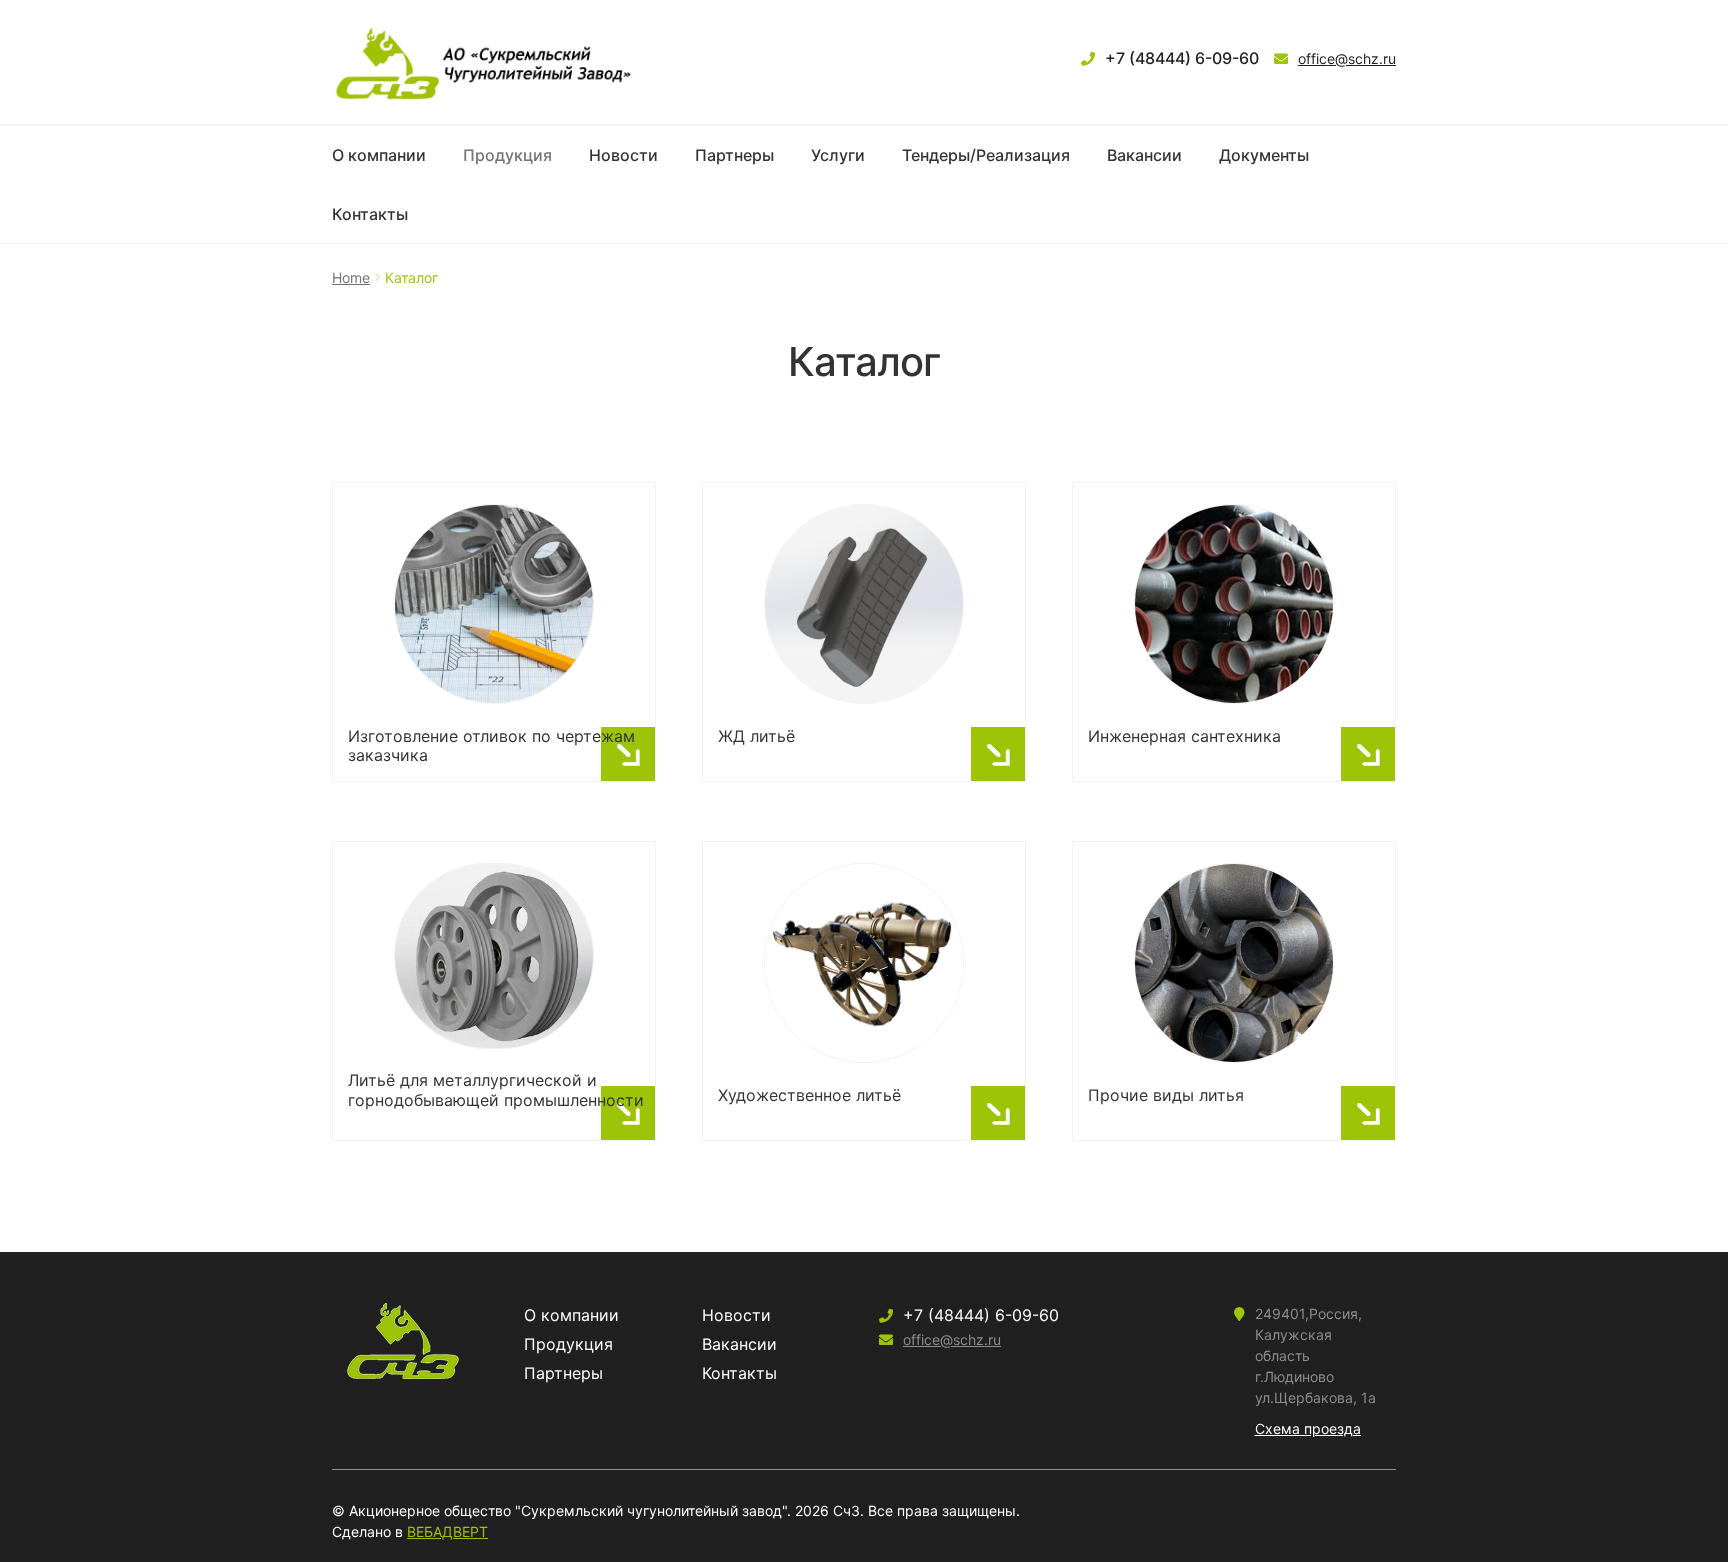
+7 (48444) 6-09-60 (1182, 58)
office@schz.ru (1347, 58)
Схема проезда (1308, 1428)
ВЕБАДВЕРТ (447, 1531)
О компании (379, 155)
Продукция (507, 155)
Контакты (370, 214)
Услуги (838, 155)
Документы (1264, 155)
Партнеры (734, 155)
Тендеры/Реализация (986, 155)
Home (351, 277)
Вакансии (1144, 155)
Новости (623, 155)
